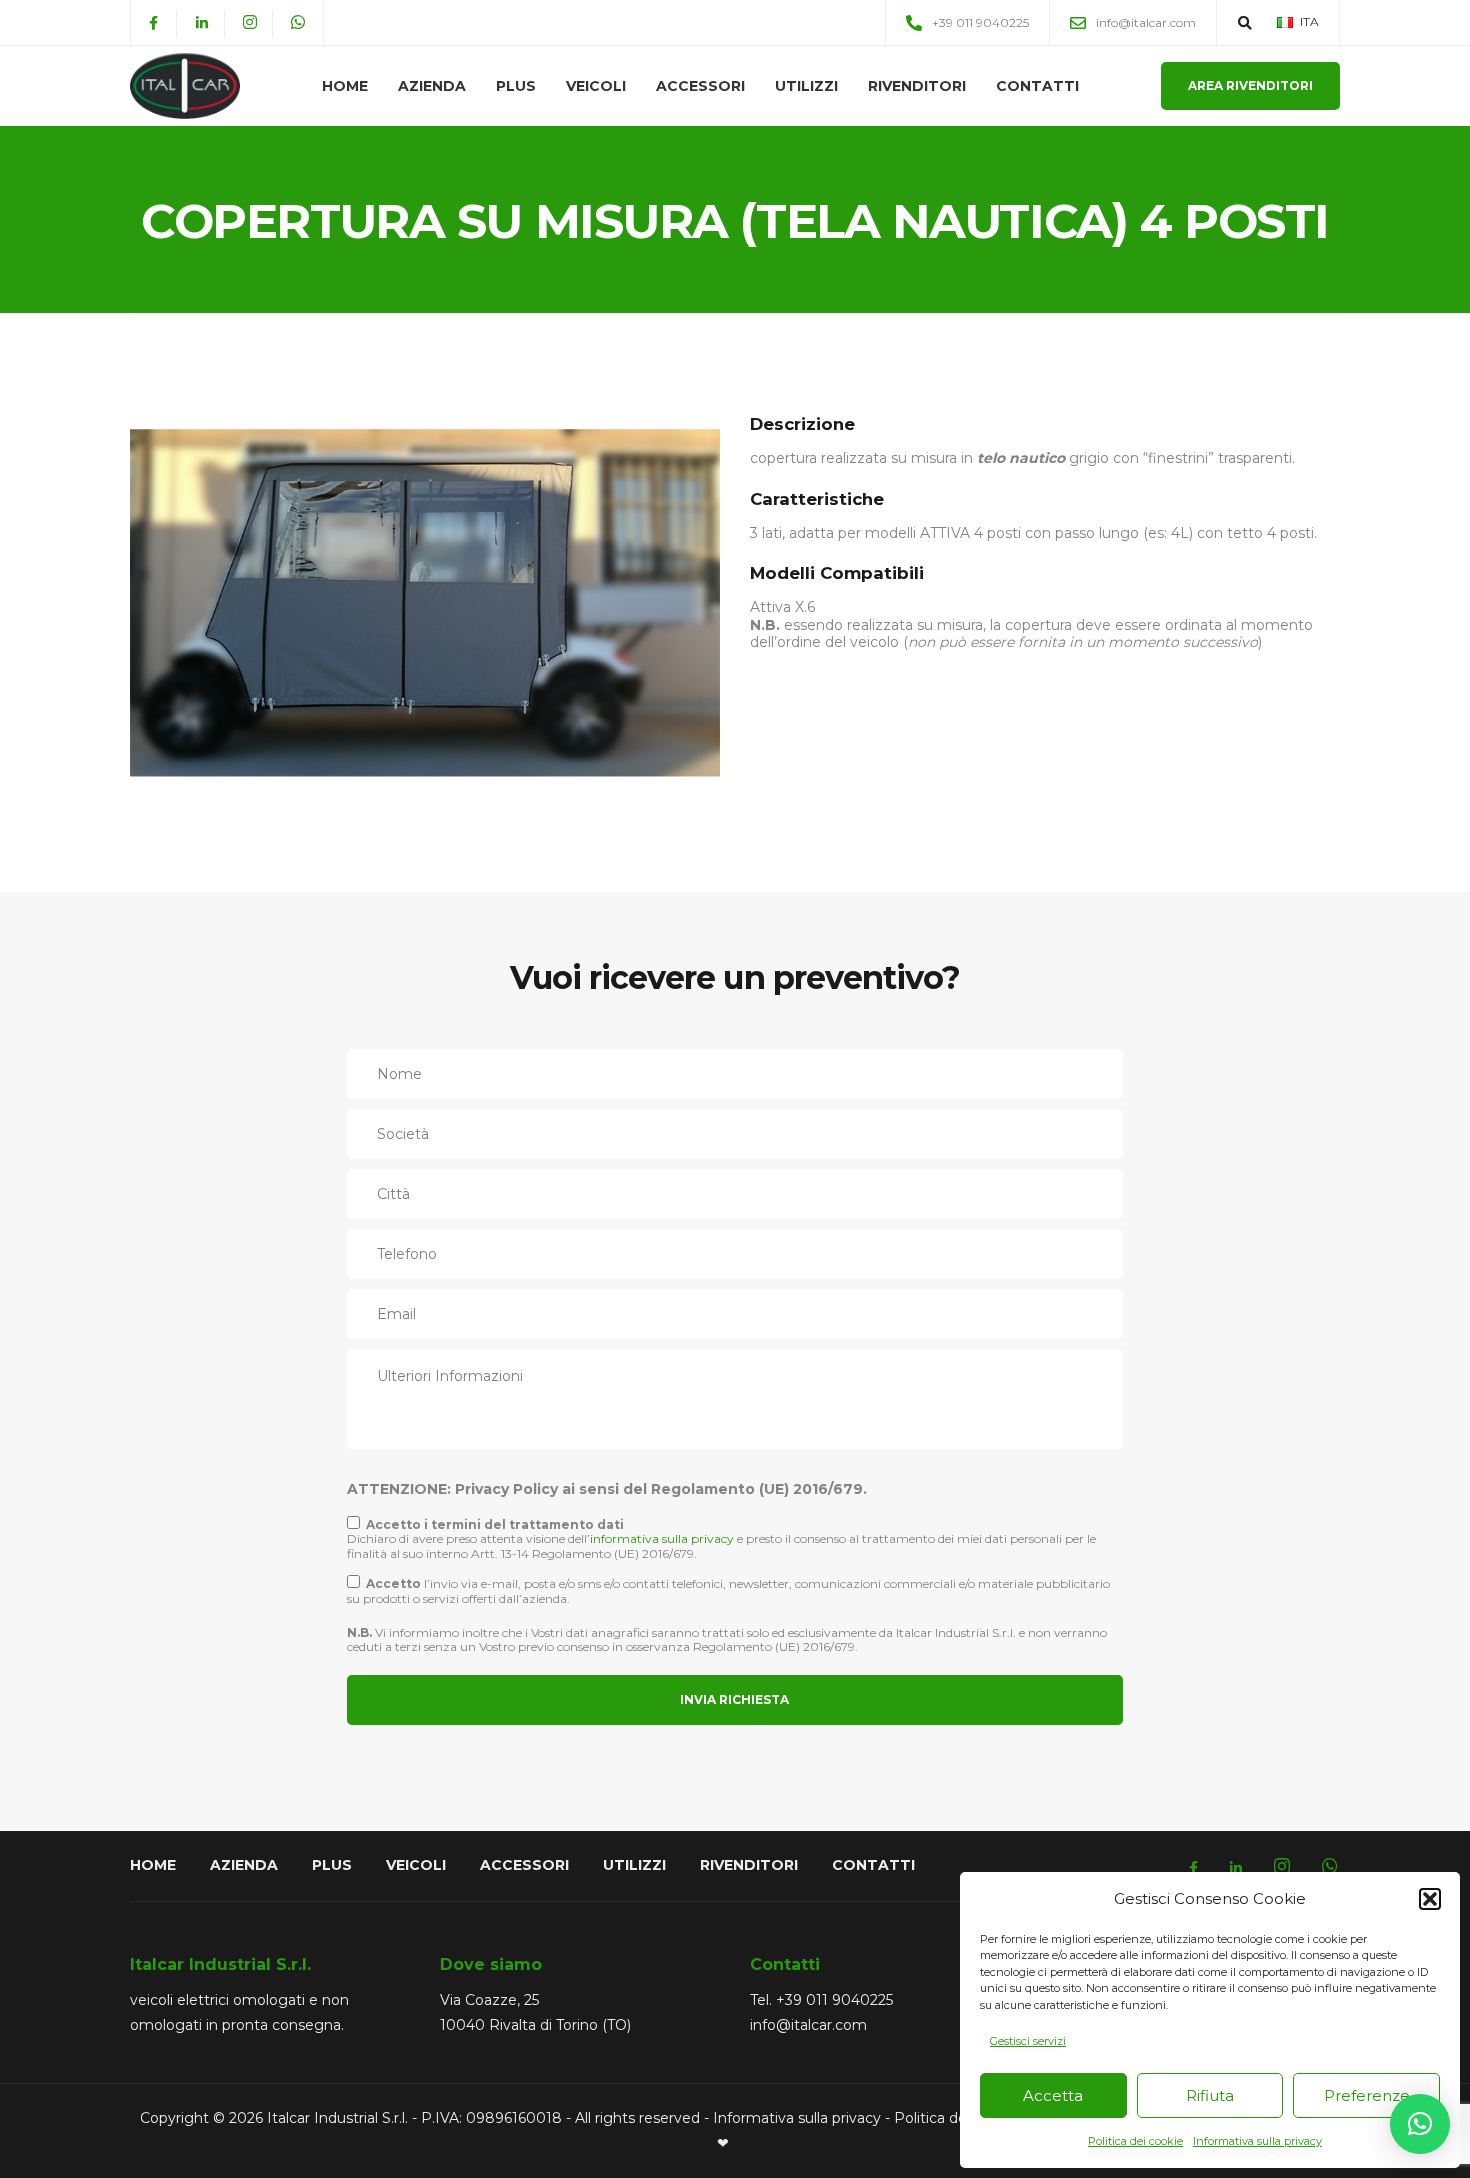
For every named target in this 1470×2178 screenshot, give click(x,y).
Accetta (1053, 2095)
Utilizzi (806, 86)
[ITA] (1285, 22)
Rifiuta (1210, 2095)
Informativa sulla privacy (1257, 2141)
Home (345, 86)
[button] (1430, 1899)
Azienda (432, 86)
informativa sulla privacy (662, 1538)
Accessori (700, 86)
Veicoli (596, 86)
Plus (516, 86)
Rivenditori (917, 86)
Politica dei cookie (1135, 2141)
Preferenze (1367, 2095)
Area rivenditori (1250, 85)
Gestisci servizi (1028, 2041)
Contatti (1037, 86)
